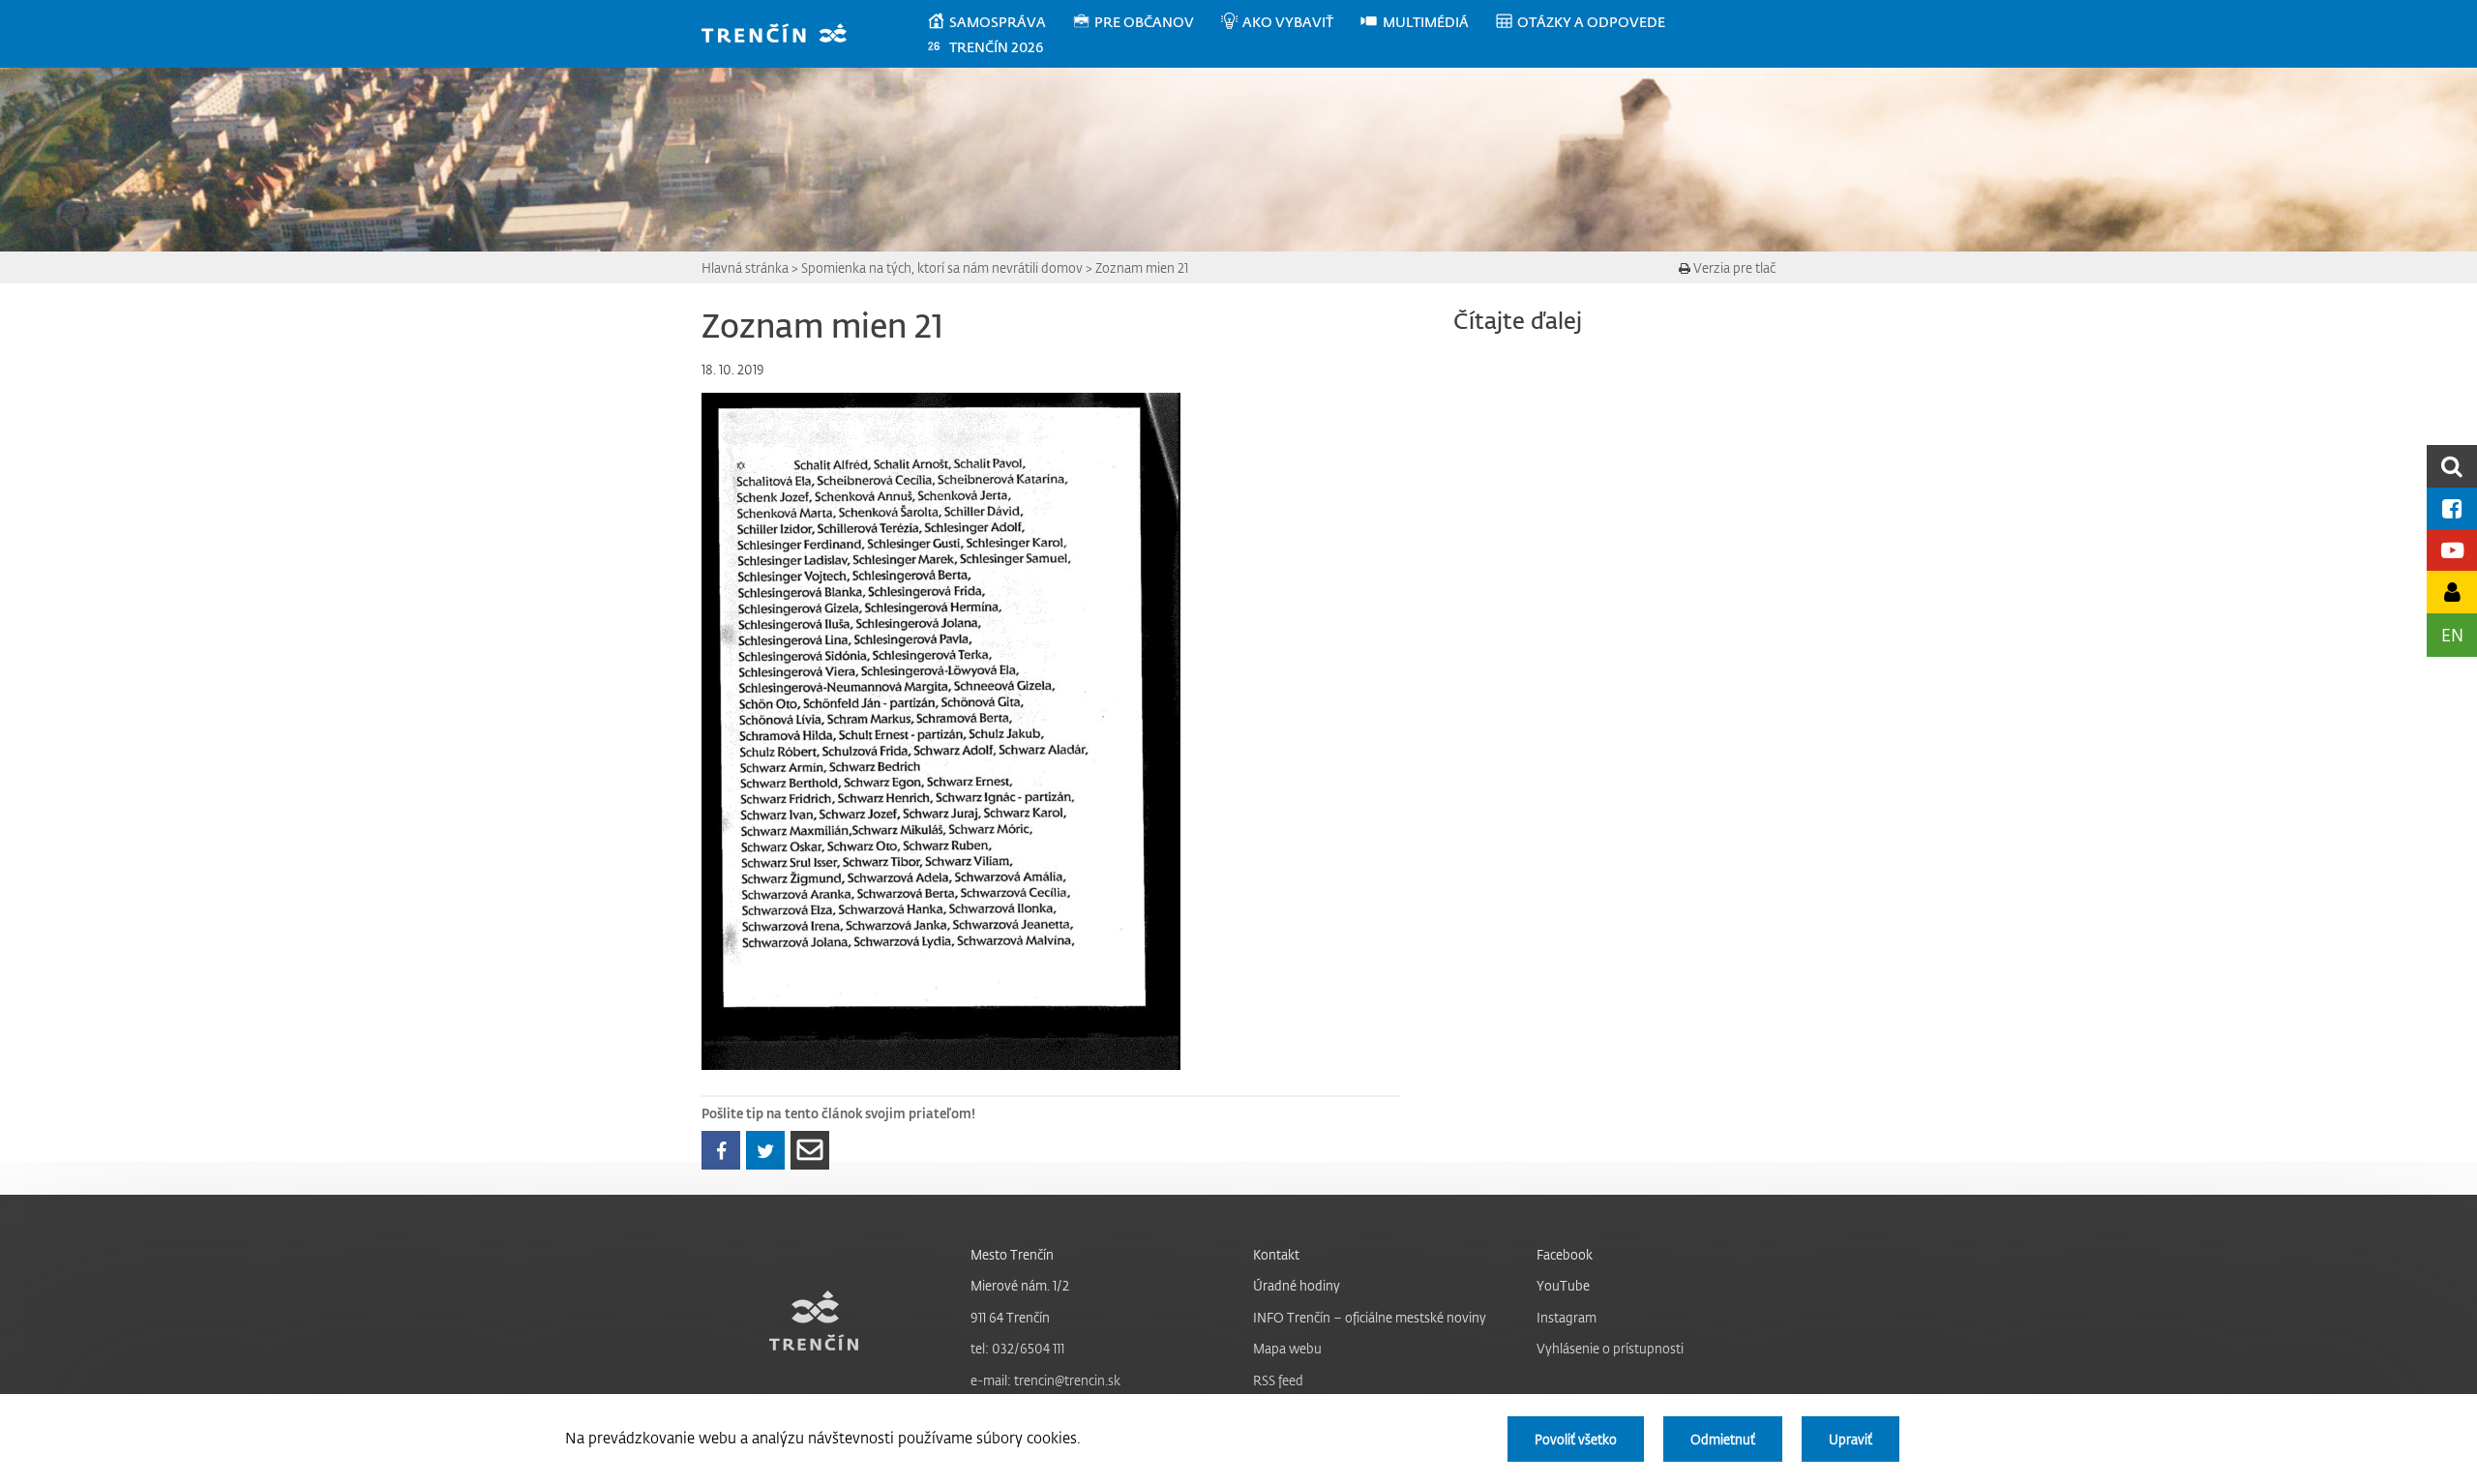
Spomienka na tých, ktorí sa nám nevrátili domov (942, 267)
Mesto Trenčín (1012, 1254)
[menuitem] (999, 22)
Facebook (1565, 1254)
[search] (2452, 466)
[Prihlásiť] (2452, 592)
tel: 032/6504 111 (1017, 1348)
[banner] (783, 35)
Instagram (1567, 1317)
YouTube (1563, 1285)
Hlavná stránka (745, 267)
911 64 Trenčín (1010, 1317)
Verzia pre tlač (1733, 267)
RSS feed (1278, 1380)
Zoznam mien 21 (1142, 267)
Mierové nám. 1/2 (1020, 1285)
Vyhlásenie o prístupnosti (1610, 1348)
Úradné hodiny (1297, 1285)
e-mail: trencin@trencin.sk (1045, 1380)
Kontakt (1276, 1254)
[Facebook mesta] (2452, 508)
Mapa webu (1287, 1348)
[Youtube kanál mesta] (2452, 550)
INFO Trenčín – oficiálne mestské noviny (1370, 1317)
